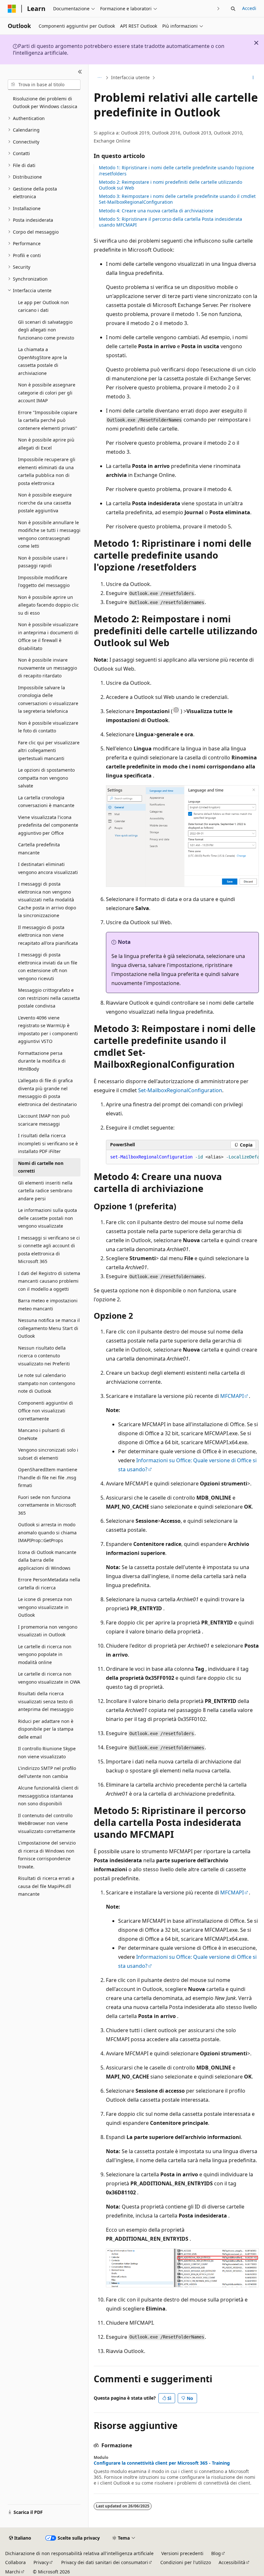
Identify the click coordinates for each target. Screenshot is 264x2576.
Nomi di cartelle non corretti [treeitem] (41, 1167)
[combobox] (44, 85)
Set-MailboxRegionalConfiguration (180, 1090)
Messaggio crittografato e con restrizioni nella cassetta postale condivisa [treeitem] (49, 998)
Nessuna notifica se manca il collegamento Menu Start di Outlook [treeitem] (49, 1328)
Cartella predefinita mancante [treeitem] (39, 849)
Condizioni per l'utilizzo (186, 2562)
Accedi (249, 8)
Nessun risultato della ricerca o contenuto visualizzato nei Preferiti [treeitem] (44, 1356)
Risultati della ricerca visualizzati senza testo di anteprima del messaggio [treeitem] (46, 1701)
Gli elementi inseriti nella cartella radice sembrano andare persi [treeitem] (45, 1191)
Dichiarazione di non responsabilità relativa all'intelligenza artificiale (79, 2553)
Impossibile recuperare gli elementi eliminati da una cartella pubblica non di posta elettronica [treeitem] (47, 471)
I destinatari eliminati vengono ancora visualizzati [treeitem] (48, 868)
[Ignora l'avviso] (256, 43)
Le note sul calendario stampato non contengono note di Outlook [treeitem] (47, 1383)
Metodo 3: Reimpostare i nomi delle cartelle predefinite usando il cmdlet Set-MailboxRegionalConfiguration (177, 199)
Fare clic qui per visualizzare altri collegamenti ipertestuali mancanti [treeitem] (49, 750)
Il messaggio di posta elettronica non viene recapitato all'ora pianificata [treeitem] (48, 935)
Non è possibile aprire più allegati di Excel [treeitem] (46, 444)
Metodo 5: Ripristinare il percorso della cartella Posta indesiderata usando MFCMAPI (170, 222)
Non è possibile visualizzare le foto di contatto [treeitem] (48, 727)
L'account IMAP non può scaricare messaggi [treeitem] (44, 1120)
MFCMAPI (232, 1396)
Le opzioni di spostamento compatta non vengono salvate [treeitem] (46, 778)
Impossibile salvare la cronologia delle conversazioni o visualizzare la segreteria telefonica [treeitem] (48, 699)
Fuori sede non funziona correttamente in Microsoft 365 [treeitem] (47, 1505)
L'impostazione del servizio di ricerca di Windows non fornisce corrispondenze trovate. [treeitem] (47, 1855)
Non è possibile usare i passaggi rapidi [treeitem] (43, 562)
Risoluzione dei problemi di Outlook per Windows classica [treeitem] (45, 103)
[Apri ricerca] (233, 9)
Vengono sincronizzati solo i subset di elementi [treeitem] (48, 1454)
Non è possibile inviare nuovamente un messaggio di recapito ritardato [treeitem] (47, 668)
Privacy (41, 2562)
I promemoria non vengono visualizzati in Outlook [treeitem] (48, 1631)
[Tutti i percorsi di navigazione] (99, 78)
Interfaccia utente (130, 77)
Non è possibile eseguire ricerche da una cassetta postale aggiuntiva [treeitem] (45, 503)
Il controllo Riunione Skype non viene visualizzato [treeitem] (47, 1753)
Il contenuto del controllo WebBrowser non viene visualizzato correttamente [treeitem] (47, 1823)
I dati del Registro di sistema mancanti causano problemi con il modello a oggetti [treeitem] (49, 1281)
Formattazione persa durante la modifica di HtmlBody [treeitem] (42, 1061)
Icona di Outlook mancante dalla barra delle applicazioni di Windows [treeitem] (47, 1560)
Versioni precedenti (182, 2553)
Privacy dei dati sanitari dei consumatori (105, 2562)
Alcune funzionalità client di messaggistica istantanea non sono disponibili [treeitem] (48, 1796)
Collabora (15, 2562)
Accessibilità (232, 2562)
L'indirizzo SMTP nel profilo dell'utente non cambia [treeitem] (47, 1772)
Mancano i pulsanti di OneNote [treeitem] (42, 1434)
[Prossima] (218, 9)
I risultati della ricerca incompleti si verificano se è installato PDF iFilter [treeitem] (48, 1143)
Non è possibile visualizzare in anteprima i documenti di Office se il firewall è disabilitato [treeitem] (48, 636)
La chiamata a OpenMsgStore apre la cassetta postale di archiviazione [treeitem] (42, 361)
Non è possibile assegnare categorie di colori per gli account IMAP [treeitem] (47, 393)
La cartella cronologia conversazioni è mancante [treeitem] (46, 802)
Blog (216, 2553)
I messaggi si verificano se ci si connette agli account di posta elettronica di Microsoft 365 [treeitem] (49, 1250)
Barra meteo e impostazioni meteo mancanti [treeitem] (48, 1305)
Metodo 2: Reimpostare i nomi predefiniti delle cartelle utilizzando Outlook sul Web (170, 185)
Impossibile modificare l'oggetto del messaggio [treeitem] (44, 581)
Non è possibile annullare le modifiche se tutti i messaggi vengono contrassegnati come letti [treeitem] (49, 534)
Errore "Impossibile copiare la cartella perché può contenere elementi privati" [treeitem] (48, 420)
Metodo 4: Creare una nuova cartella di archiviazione (156, 211)
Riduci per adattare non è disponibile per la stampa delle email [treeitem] (46, 1729)
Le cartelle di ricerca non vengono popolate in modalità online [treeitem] (45, 1654)
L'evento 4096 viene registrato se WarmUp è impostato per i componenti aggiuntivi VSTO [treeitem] (48, 1030)
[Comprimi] (80, 72)
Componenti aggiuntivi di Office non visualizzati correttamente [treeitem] (46, 1411)
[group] (182, 1157)
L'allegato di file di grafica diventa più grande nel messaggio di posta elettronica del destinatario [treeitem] (47, 1092)
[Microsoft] (12, 9)
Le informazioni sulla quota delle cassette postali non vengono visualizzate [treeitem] (47, 1218)
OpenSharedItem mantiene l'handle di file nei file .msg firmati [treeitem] (48, 1477)
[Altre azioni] (253, 78)
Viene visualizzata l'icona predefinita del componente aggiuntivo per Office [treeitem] (48, 825)
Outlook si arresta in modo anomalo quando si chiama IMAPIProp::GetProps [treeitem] (47, 1532)
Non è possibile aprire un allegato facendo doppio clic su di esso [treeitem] (48, 605)
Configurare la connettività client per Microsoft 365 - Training (162, 2463)
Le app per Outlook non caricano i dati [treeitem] (43, 306)
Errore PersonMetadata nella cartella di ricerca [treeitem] (49, 1584)
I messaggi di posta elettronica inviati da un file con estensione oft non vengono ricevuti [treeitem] (48, 967)
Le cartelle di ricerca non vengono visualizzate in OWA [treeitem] (49, 1678)
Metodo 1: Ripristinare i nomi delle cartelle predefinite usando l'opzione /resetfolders (176, 170)
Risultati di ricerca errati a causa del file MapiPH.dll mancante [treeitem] (46, 1886)
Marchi (13, 2572)
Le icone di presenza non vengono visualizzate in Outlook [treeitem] (45, 1607)
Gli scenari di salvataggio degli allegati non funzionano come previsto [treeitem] (46, 330)
